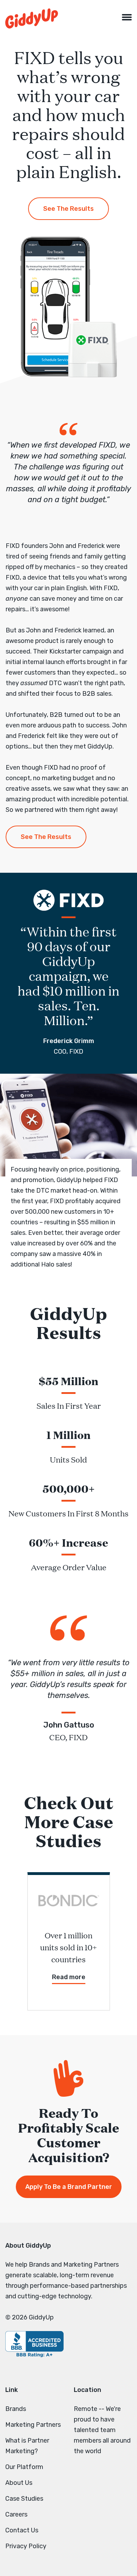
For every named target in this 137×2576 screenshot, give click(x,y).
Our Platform (24, 2467)
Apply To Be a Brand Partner (69, 2187)
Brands (16, 2409)
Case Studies (24, 2499)
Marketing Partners (33, 2425)
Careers (16, 2514)
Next (123, 1942)
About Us (19, 2483)
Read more (69, 1977)
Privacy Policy (26, 2546)
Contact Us (22, 2530)
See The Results (68, 209)
